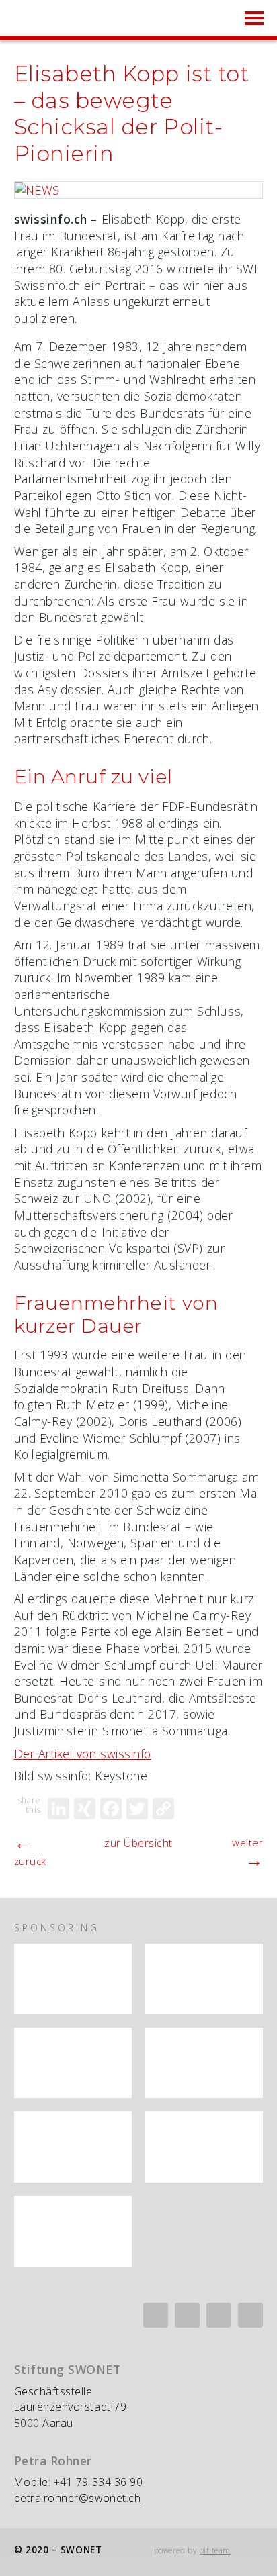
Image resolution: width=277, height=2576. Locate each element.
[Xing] (187, 2315)
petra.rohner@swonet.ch (78, 2498)
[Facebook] (111, 1809)
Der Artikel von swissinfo (83, 1754)
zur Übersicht (138, 1843)
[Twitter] (137, 1809)
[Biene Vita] (204, 2063)
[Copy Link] (163, 1809)
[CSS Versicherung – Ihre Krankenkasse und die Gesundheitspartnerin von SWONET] (73, 2063)
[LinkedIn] (58, 1809)
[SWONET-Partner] (114, 1956)
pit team (215, 2550)
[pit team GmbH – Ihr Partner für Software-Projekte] (204, 2147)
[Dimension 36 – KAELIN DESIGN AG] (73, 2231)
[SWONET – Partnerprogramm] (73, 1979)
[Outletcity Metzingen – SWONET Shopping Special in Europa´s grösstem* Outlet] (73, 2147)
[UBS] (204, 1979)
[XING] (85, 1809)
